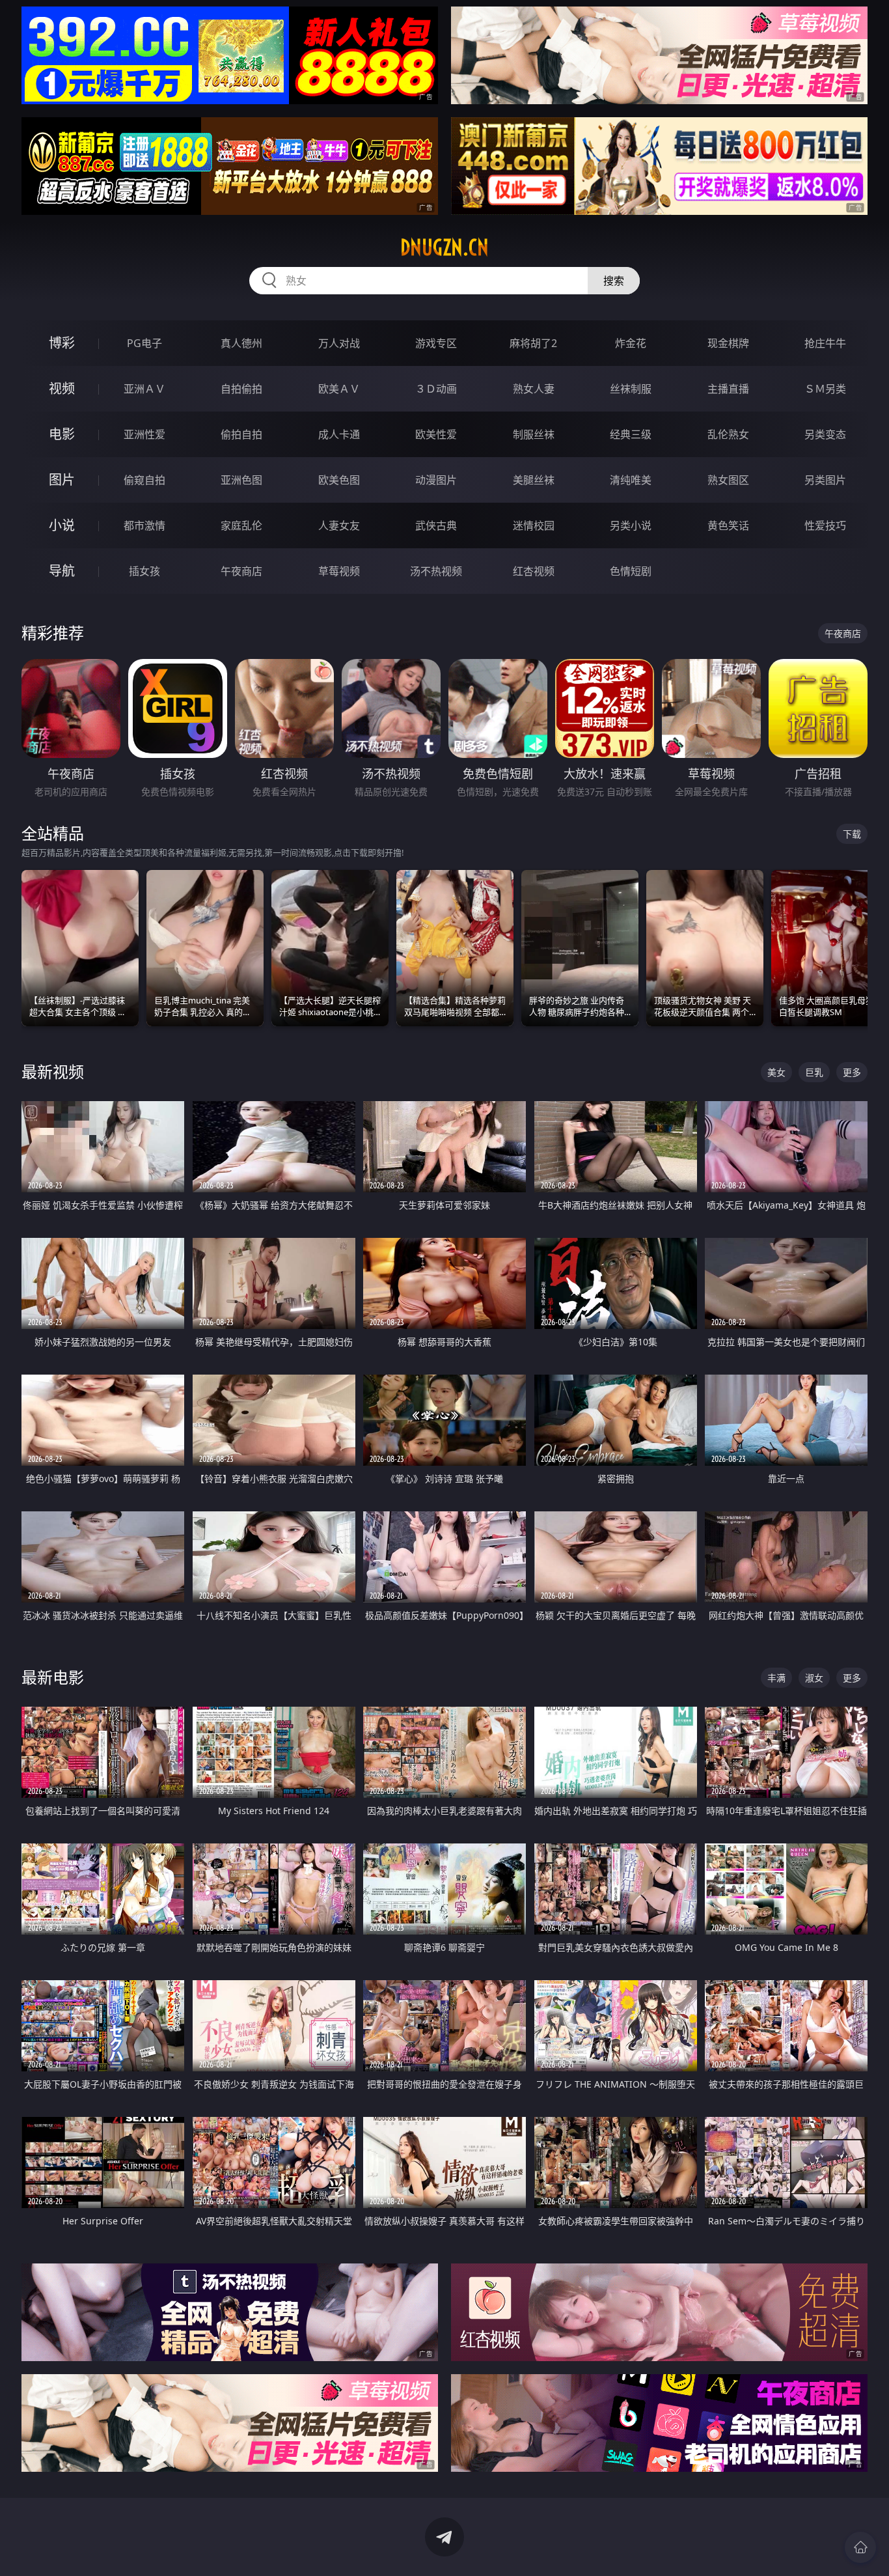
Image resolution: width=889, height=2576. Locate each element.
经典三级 (631, 434)
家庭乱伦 (241, 525)
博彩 (62, 343)
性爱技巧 (825, 525)
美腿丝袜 (534, 480)
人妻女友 (339, 525)
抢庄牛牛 (825, 343)
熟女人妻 (534, 389)
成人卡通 (339, 434)
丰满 (776, 1678)
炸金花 (631, 343)
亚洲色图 (241, 480)
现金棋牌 (728, 343)
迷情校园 (534, 525)
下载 (852, 834)
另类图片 (825, 480)
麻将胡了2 (533, 343)
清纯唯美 (631, 480)
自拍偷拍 (241, 389)
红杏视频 (534, 571)
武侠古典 (436, 525)
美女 (776, 1072)
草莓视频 (339, 571)
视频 (62, 388)
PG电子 (144, 343)
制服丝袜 (534, 434)
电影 (62, 434)
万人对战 (339, 343)
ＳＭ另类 (825, 389)
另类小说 (631, 525)
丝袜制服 (631, 389)
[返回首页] (860, 2547)
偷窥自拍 (144, 480)
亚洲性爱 (144, 434)
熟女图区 (728, 480)
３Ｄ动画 (436, 389)
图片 (62, 480)
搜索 (614, 281)
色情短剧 (631, 571)
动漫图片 (436, 480)
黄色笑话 (728, 525)
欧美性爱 (436, 434)
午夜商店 (241, 571)
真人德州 (241, 343)
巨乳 (814, 1072)
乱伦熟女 (728, 434)
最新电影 (53, 1677)
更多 (852, 1072)
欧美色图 (339, 480)
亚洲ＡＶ (144, 389)
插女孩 (144, 571)
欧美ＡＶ (339, 389)
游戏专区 (436, 343)
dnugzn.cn (444, 247)
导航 (62, 571)
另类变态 (825, 434)
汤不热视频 (436, 571)
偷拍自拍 (241, 434)
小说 (62, 525)
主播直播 (728, 389)
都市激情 (144, 525)
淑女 (814, 1678)
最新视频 (53, 1071)
